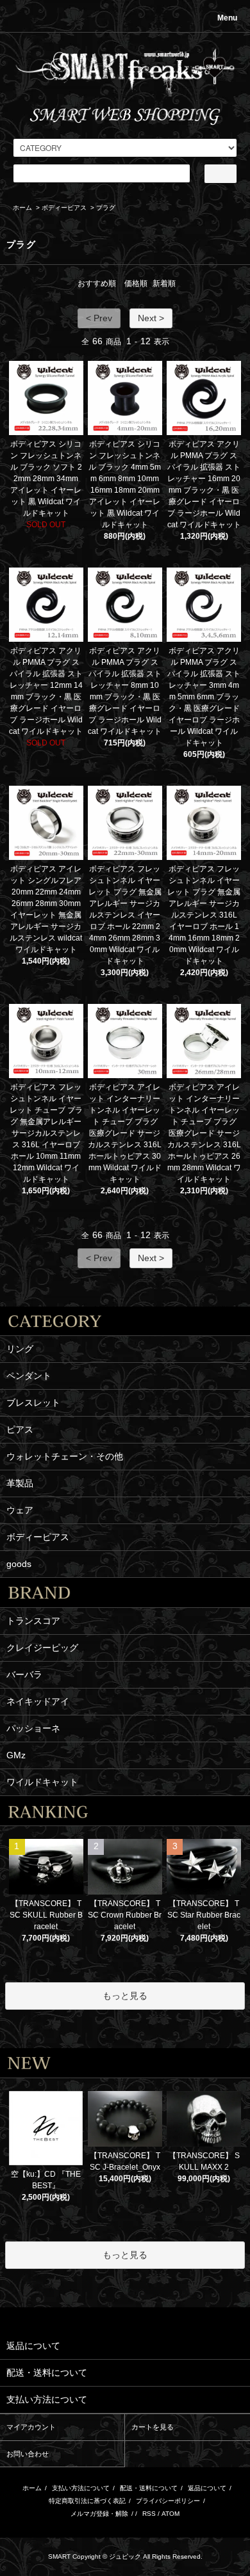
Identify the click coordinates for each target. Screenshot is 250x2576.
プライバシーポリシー (168, 2501)
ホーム (22, 208)
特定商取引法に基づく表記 (87, 2501)
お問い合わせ (28, 2454)
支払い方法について (81, 2488)
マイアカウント (31, 2427)
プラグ (106, 208)
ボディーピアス (64, 208)
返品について (207, 2488)
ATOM (171, 2514)
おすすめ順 (97, 283)
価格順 (136, 283)
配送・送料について (149, 2488)
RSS (149, 2514)
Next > (151, 318)
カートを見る (153, 2427)
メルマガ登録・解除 (99, 2514)
